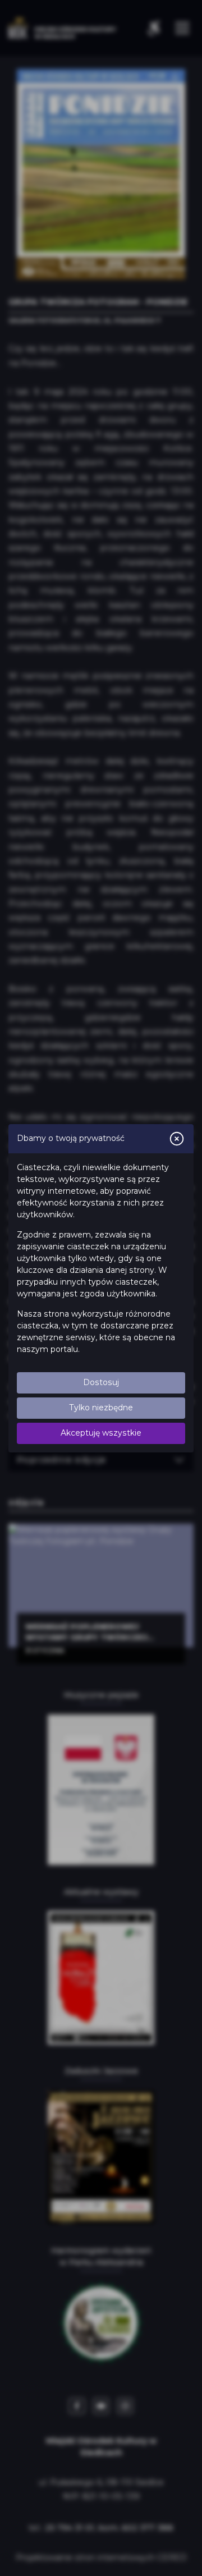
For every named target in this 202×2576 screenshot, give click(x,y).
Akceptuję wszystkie (101, 1433)
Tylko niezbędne (101, 1408)
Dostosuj (101, 1382)
